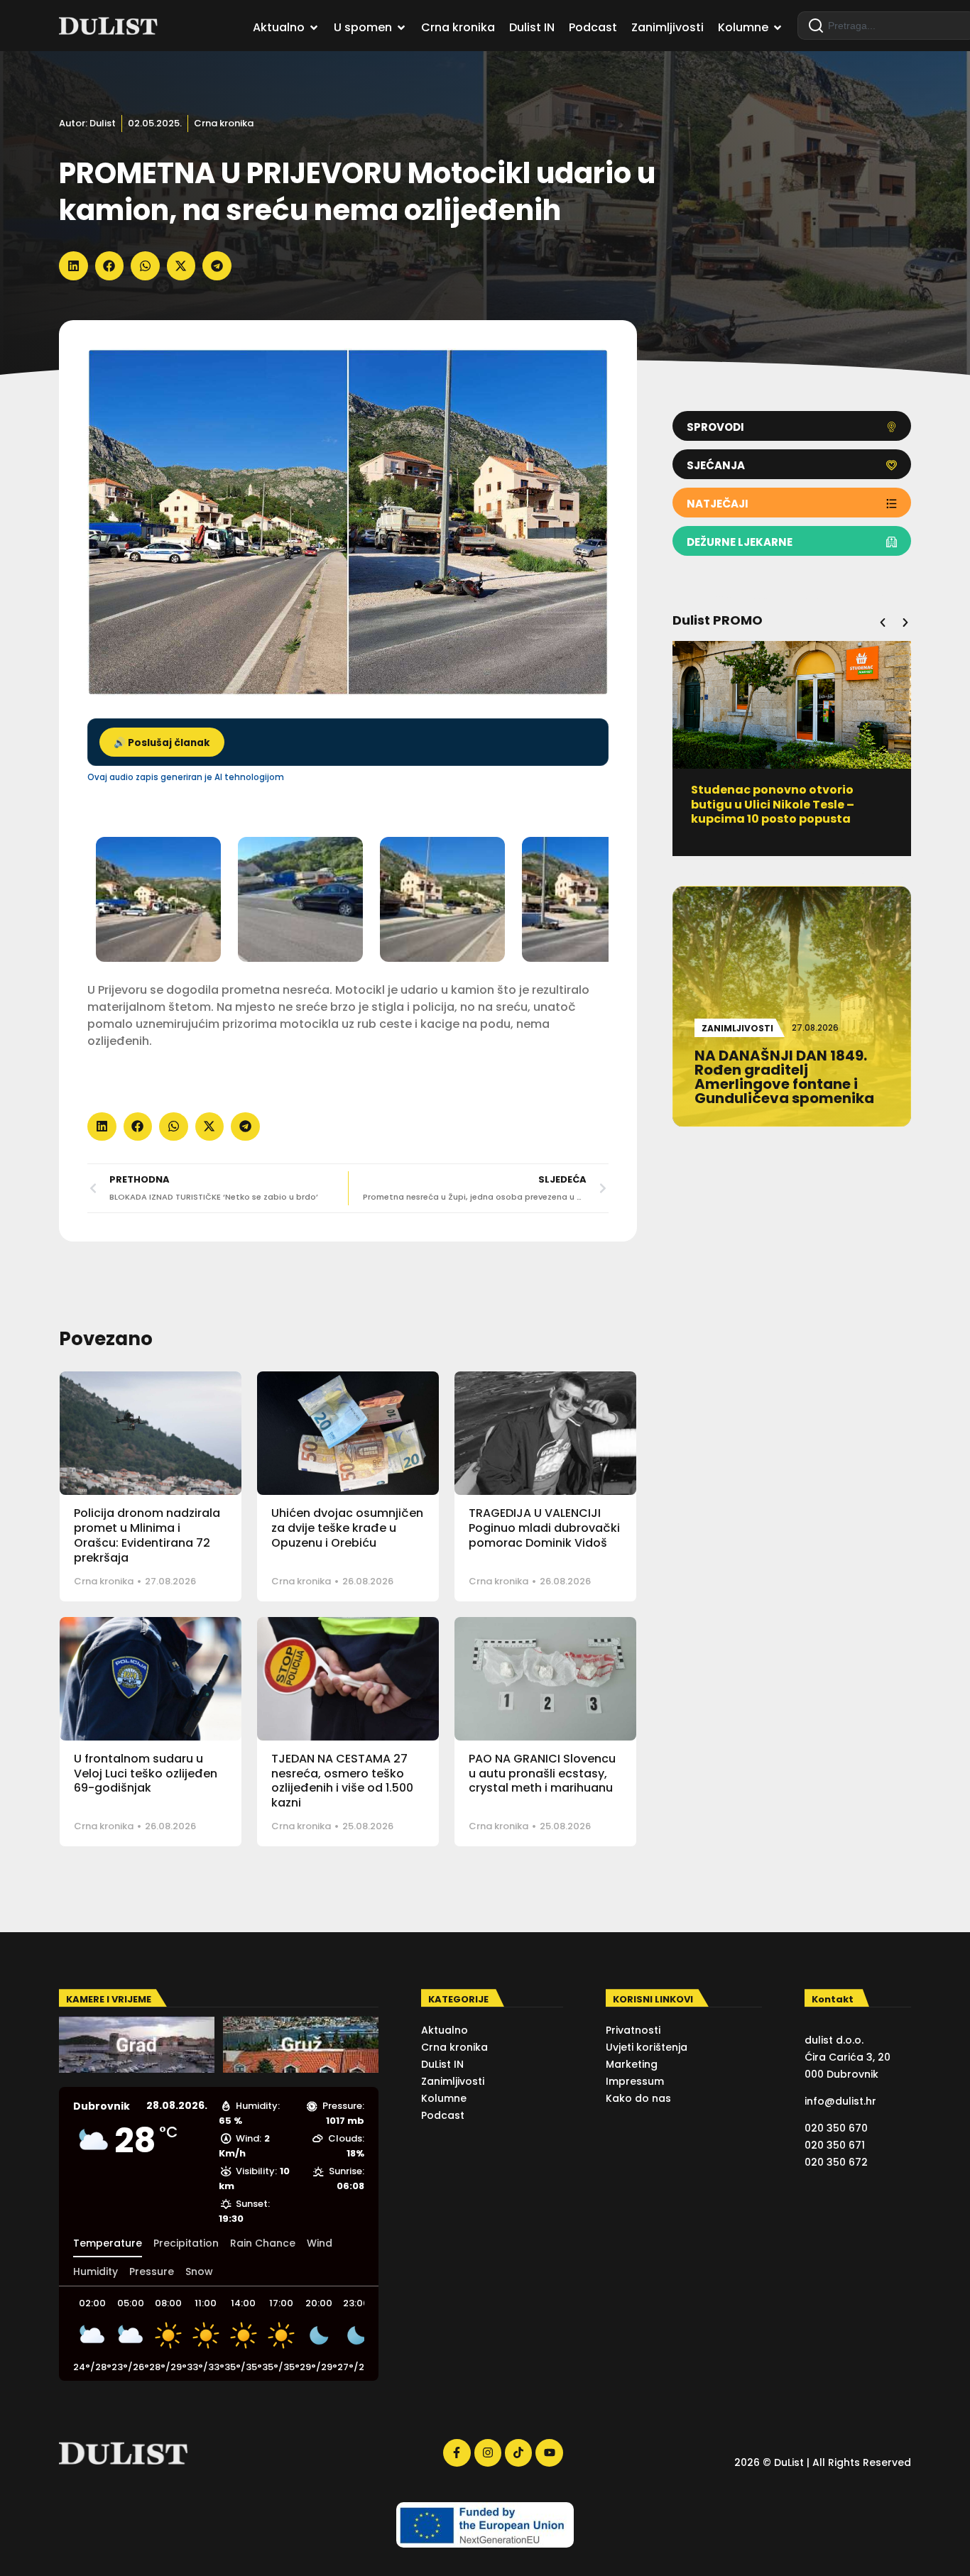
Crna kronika (224, 123)
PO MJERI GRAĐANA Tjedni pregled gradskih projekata (775, 797)
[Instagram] (488, 2452)
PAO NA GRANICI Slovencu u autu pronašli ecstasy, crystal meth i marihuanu (542, 1774)
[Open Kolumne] (778, 28)
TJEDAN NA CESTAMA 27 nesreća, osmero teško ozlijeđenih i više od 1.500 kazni (342, 1781)
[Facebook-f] (457, 2452)
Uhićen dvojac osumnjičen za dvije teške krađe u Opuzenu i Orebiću (347, 1528)
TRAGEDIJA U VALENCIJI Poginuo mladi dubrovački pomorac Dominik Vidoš (544, 1528)
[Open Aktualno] (314, 28)
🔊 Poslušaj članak (162, 743)
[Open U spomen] (401, 28)
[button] (73, 266)
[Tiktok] (518, 2452)
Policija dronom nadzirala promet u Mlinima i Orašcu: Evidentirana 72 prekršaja (147, 1535)
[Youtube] (549, 2452)
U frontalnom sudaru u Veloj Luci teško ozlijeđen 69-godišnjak (146, 1774)
